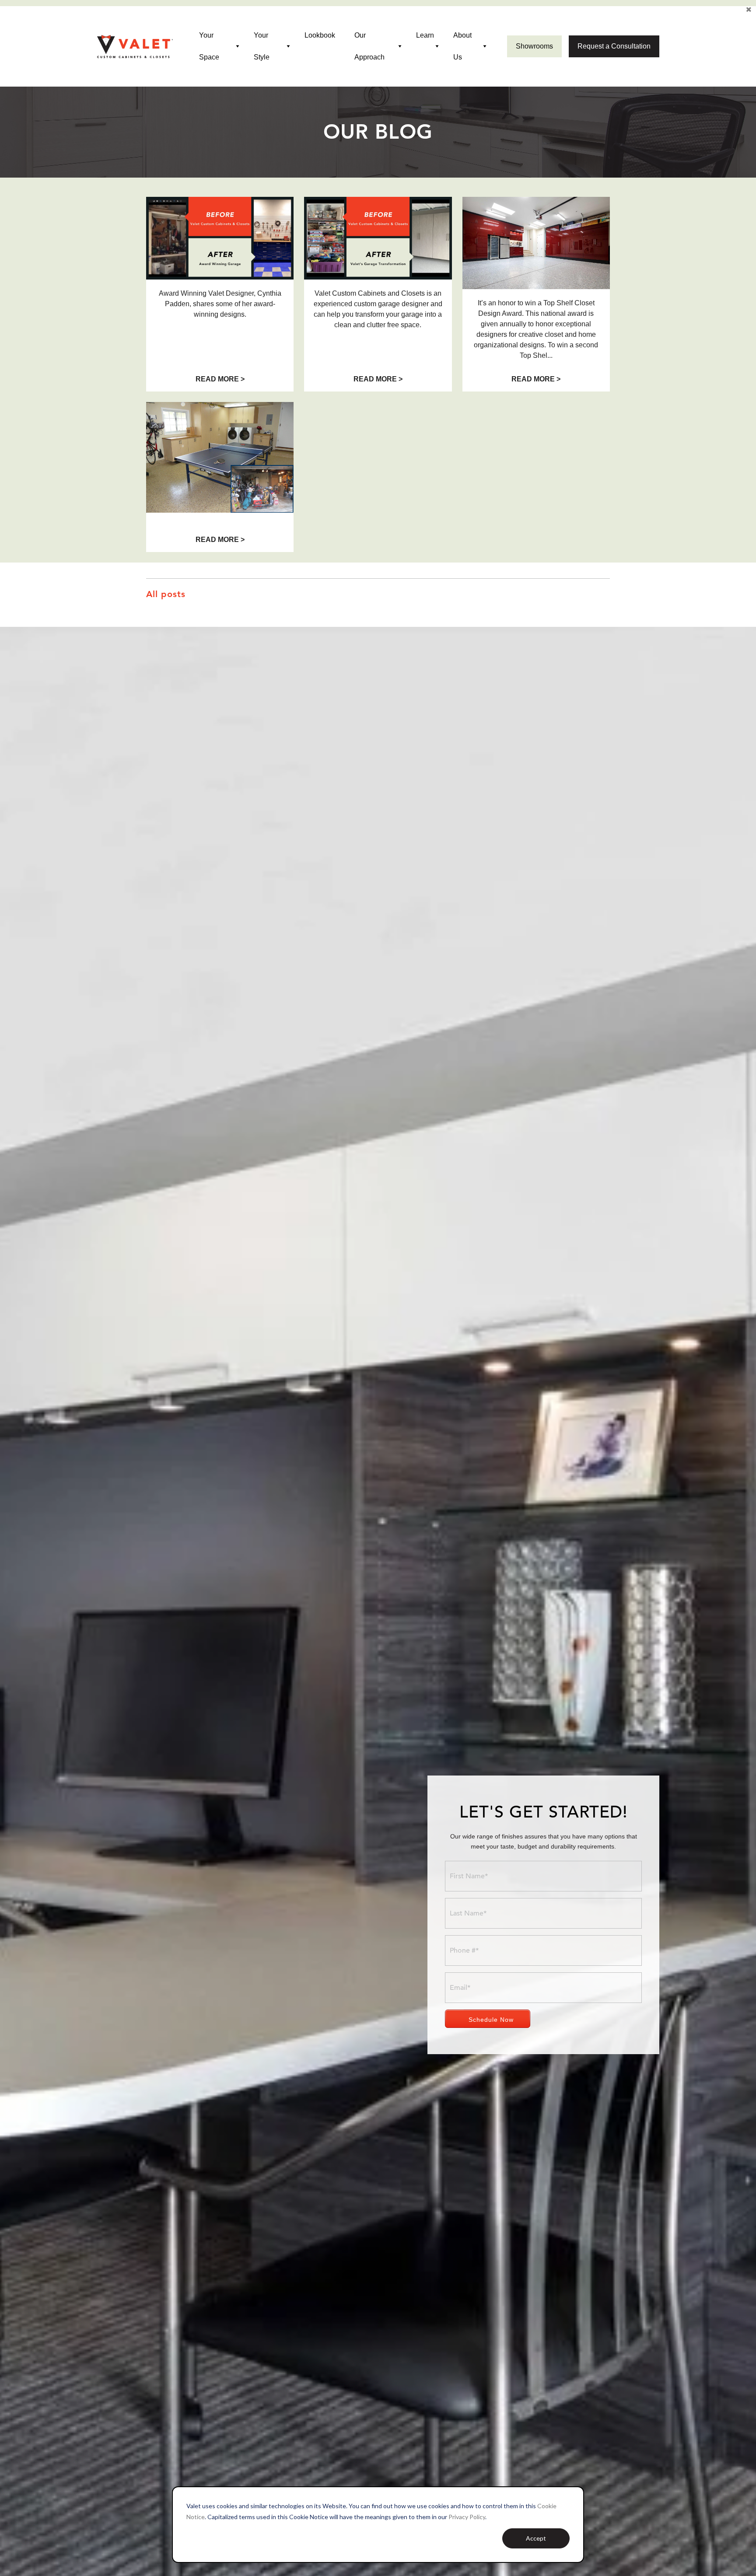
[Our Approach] (400, 47)
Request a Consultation (614, 46)
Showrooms (534, 46)
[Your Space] (238, 47)
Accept (536, 2538)
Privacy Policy (467, 2517)
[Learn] (437, 47)
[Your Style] (289, 47)
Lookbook (320, 35)
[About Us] (485, 47)
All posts (166, 594)
